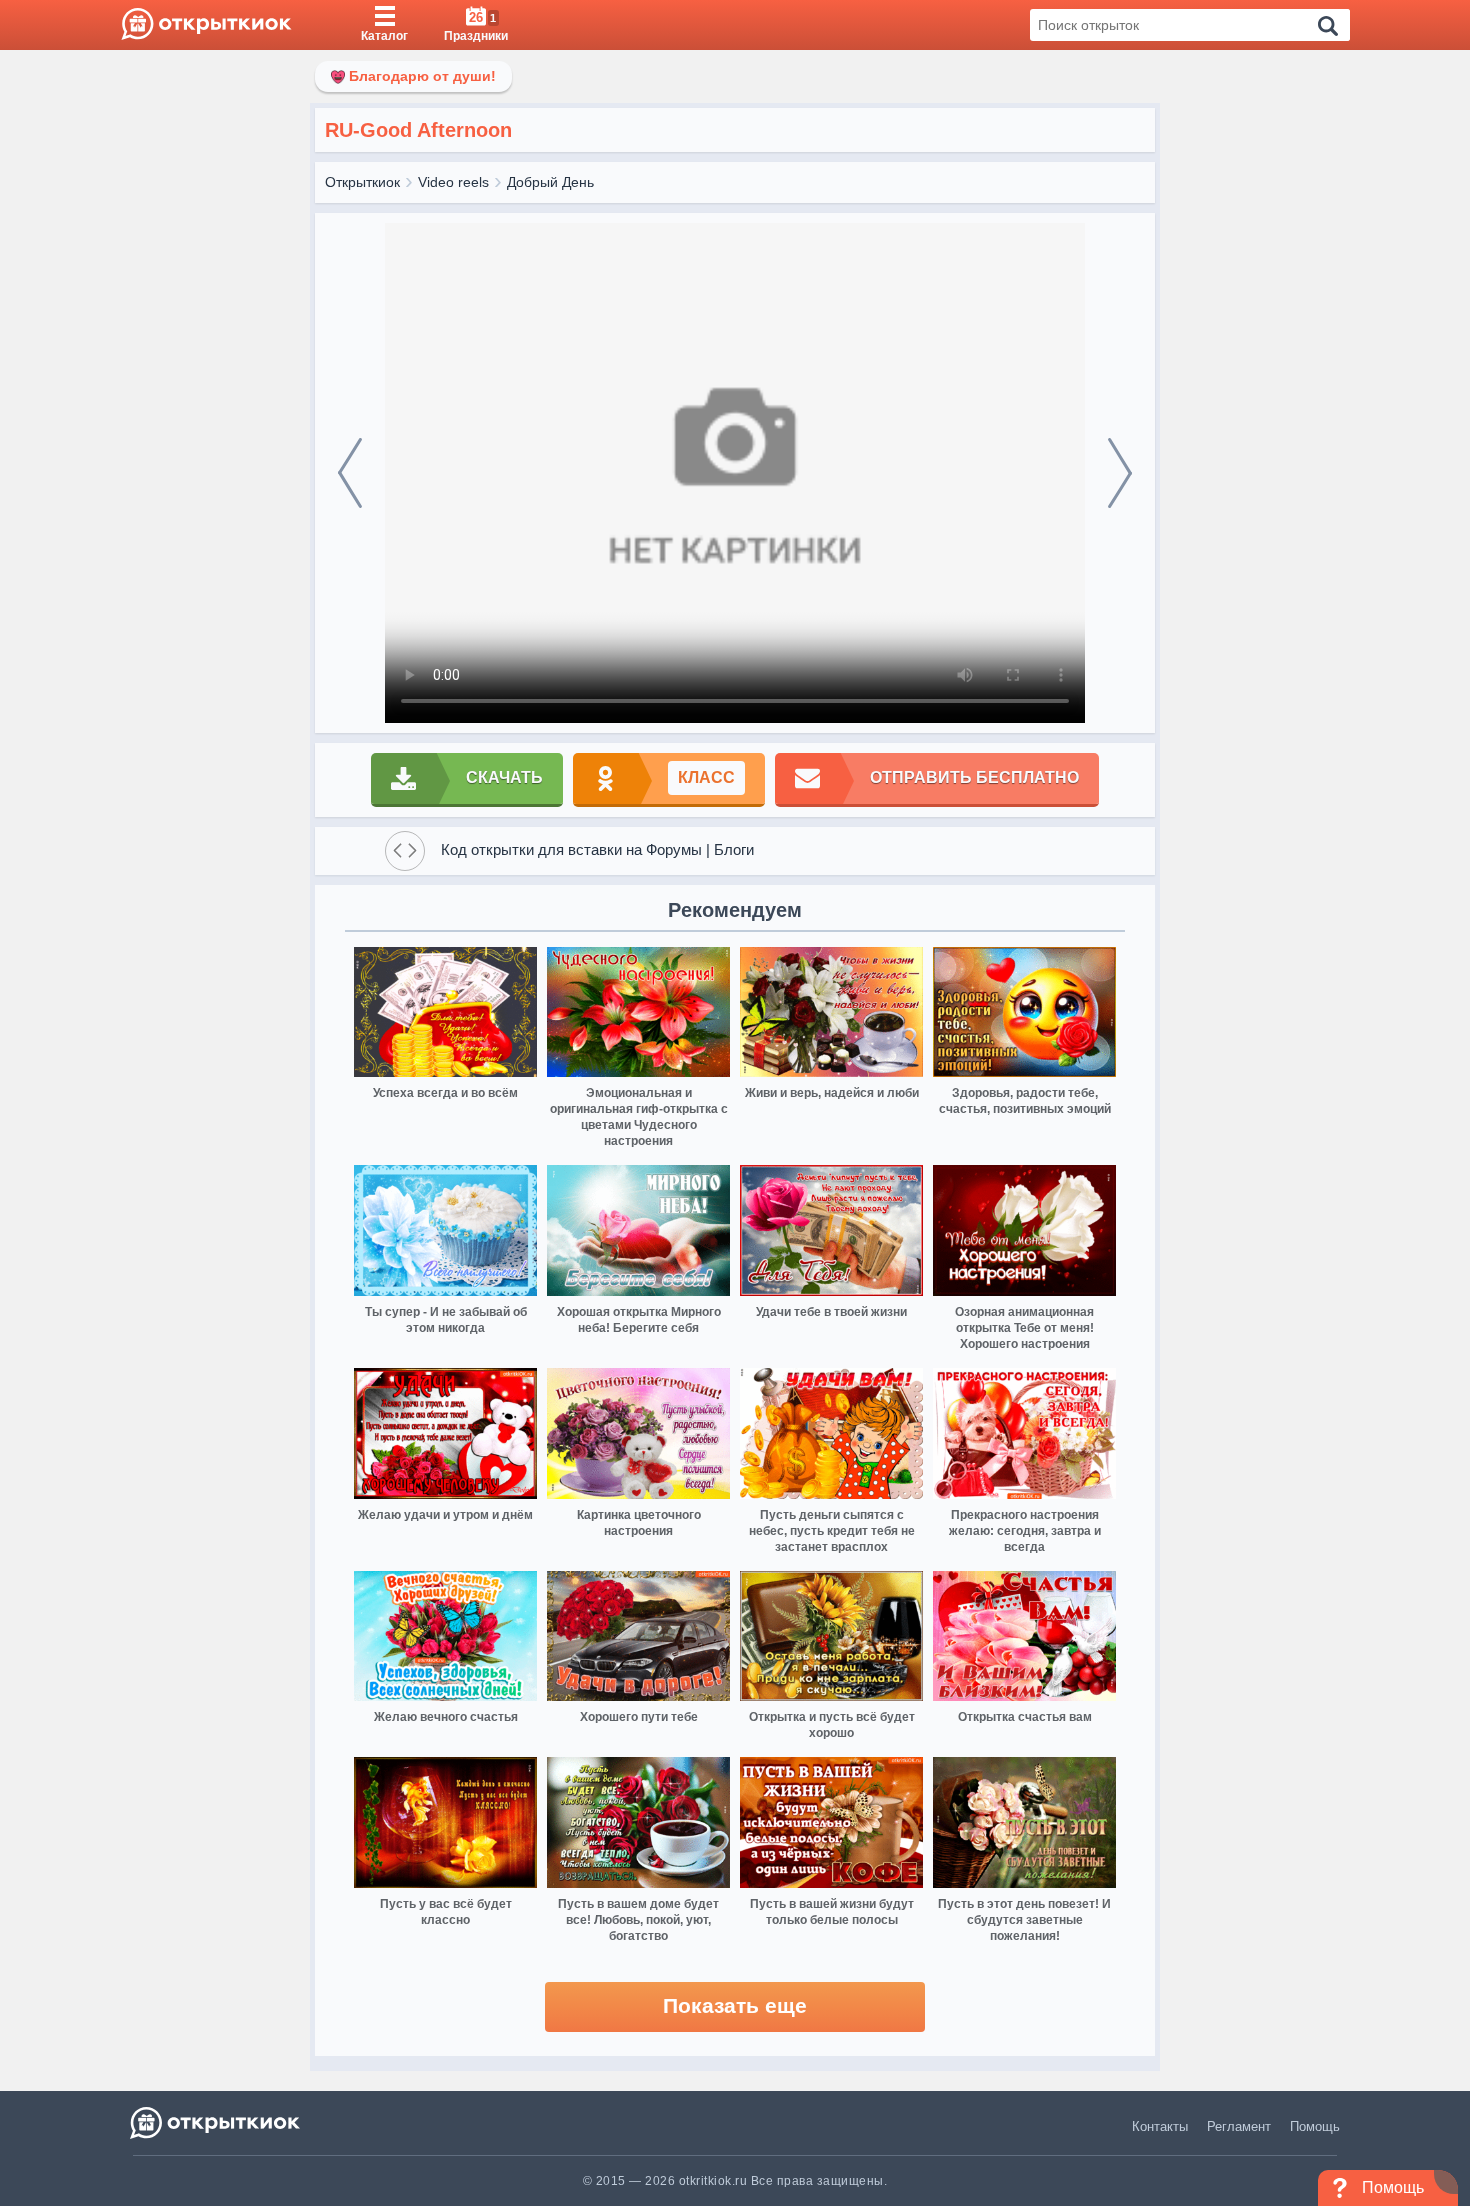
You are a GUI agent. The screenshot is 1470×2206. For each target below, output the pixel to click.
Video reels (453, 182)
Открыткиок (362, 182)
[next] (1120, 473)
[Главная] (206, 25)
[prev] (350, 473)
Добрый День (550, 182)
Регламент (1239, 2126)
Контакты (1160, 2126)
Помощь (1315, 2126)
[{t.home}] (216, 2122)
